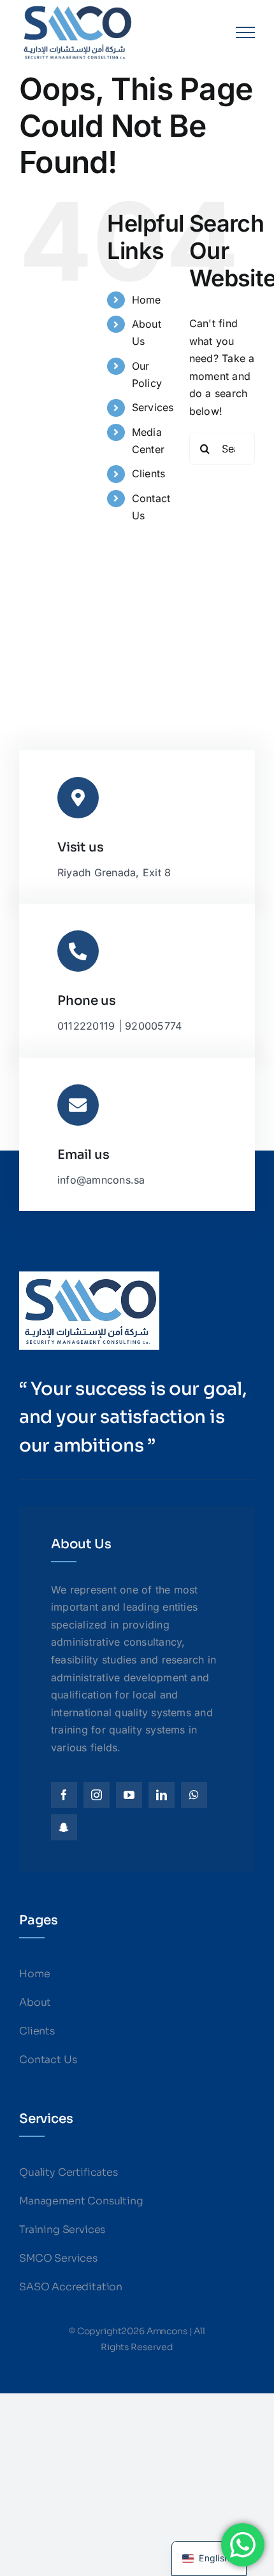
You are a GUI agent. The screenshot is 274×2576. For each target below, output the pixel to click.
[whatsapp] (194, 1795)
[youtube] (129, 1795)
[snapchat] (64, 1827)
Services (153, 407)
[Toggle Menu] (245, 32)
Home (147, 300)
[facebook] (64, 1795)
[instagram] (97, 1795)
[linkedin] (162, 1795)
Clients (149, 473)
